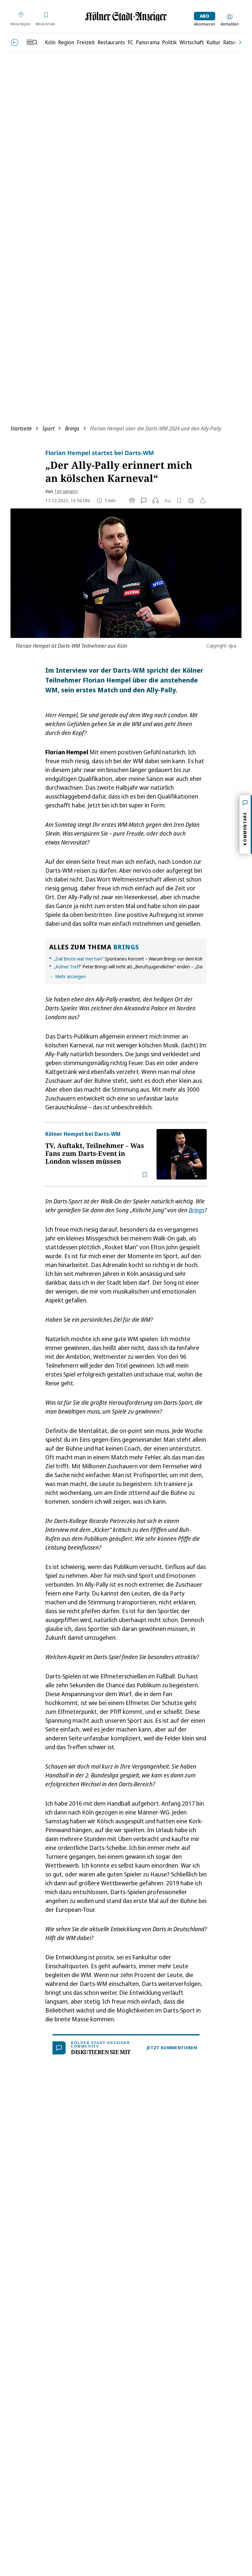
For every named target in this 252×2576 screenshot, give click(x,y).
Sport (48, 428)
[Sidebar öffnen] (32, 42)
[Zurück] (15, 42)
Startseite (21, 428)
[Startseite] (126, 17)
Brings (72, 428)
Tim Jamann (66, 491)
